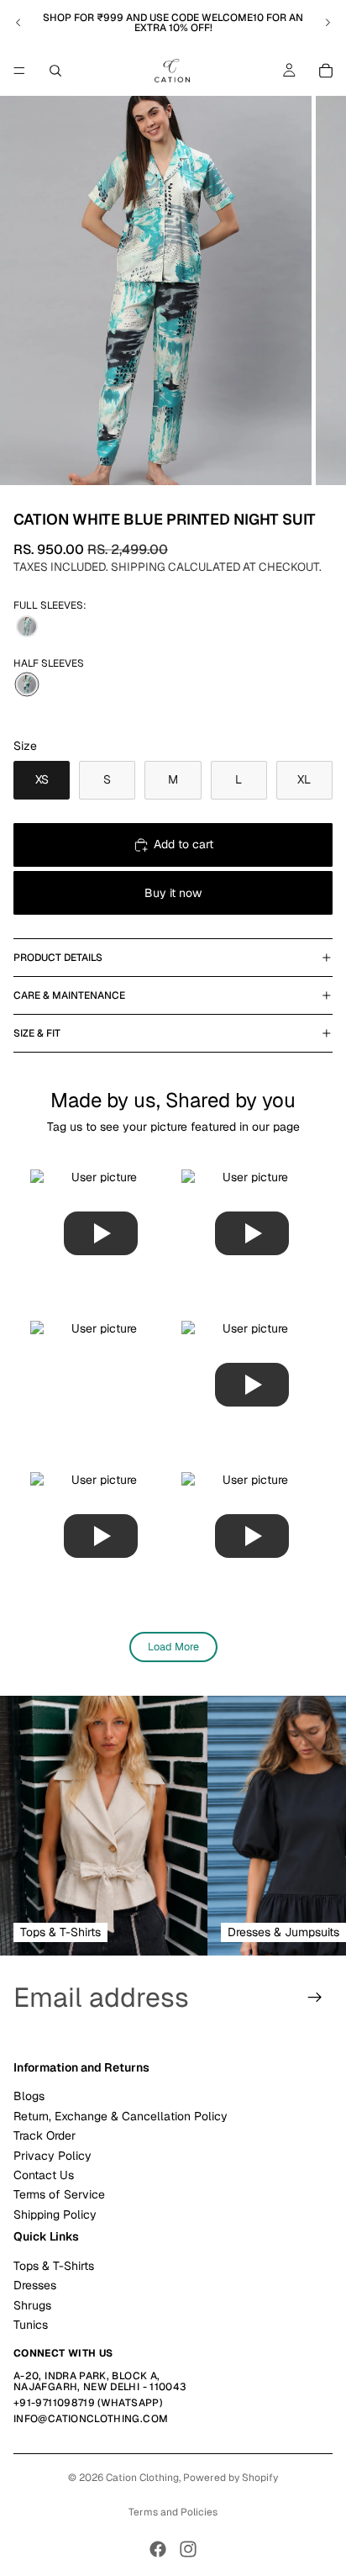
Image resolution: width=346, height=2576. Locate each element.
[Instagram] (188, 2549)
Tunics (31, 2325)
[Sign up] (315, 1998)
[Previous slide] (18, 23)
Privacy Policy (52, 2156)
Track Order (45, 2135)
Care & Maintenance (69, 995)
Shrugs (32, 2305)
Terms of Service (59, 2194)
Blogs (29, 2096)
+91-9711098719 (54, 2403)
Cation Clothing (142, 2478)
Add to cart (183, 844)
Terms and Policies (173, 2512)
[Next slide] (328, 23)
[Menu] (19, 71)
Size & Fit (37, 1033)
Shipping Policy (55, 2214)
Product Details (58, 958)
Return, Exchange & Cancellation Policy (121, 2116)
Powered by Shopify (231, 2478)
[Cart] (326, 71)
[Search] (55, 71)
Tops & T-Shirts (54, 2266)
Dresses (35, 2285)
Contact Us (44, 2175)
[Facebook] (158, 2549)
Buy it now (173, 893)
